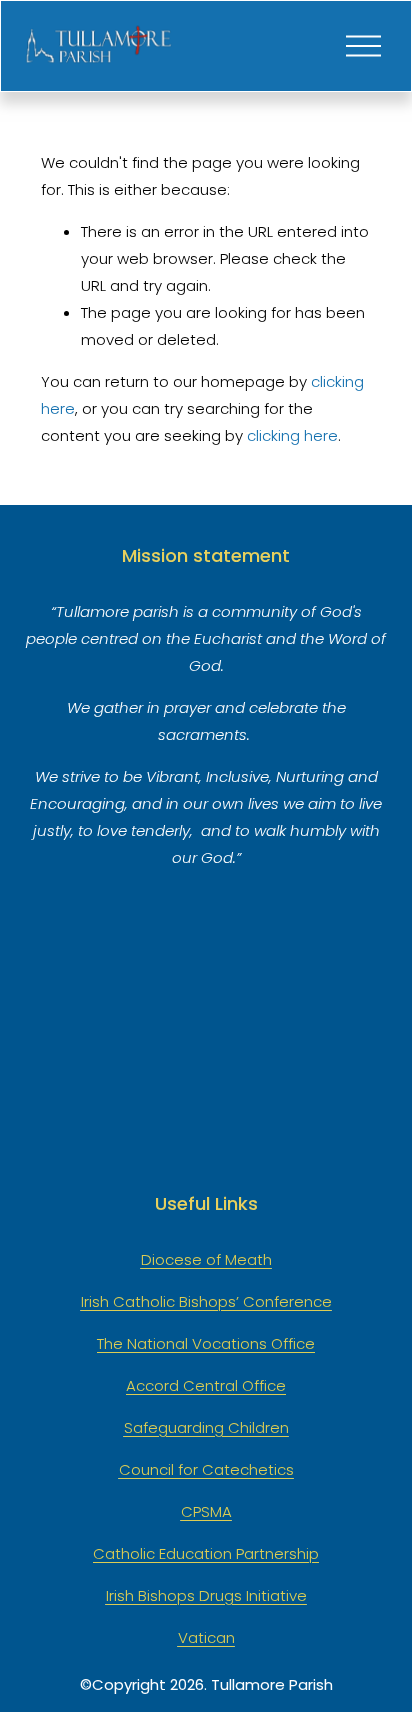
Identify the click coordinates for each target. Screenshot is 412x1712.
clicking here (292, 435)
